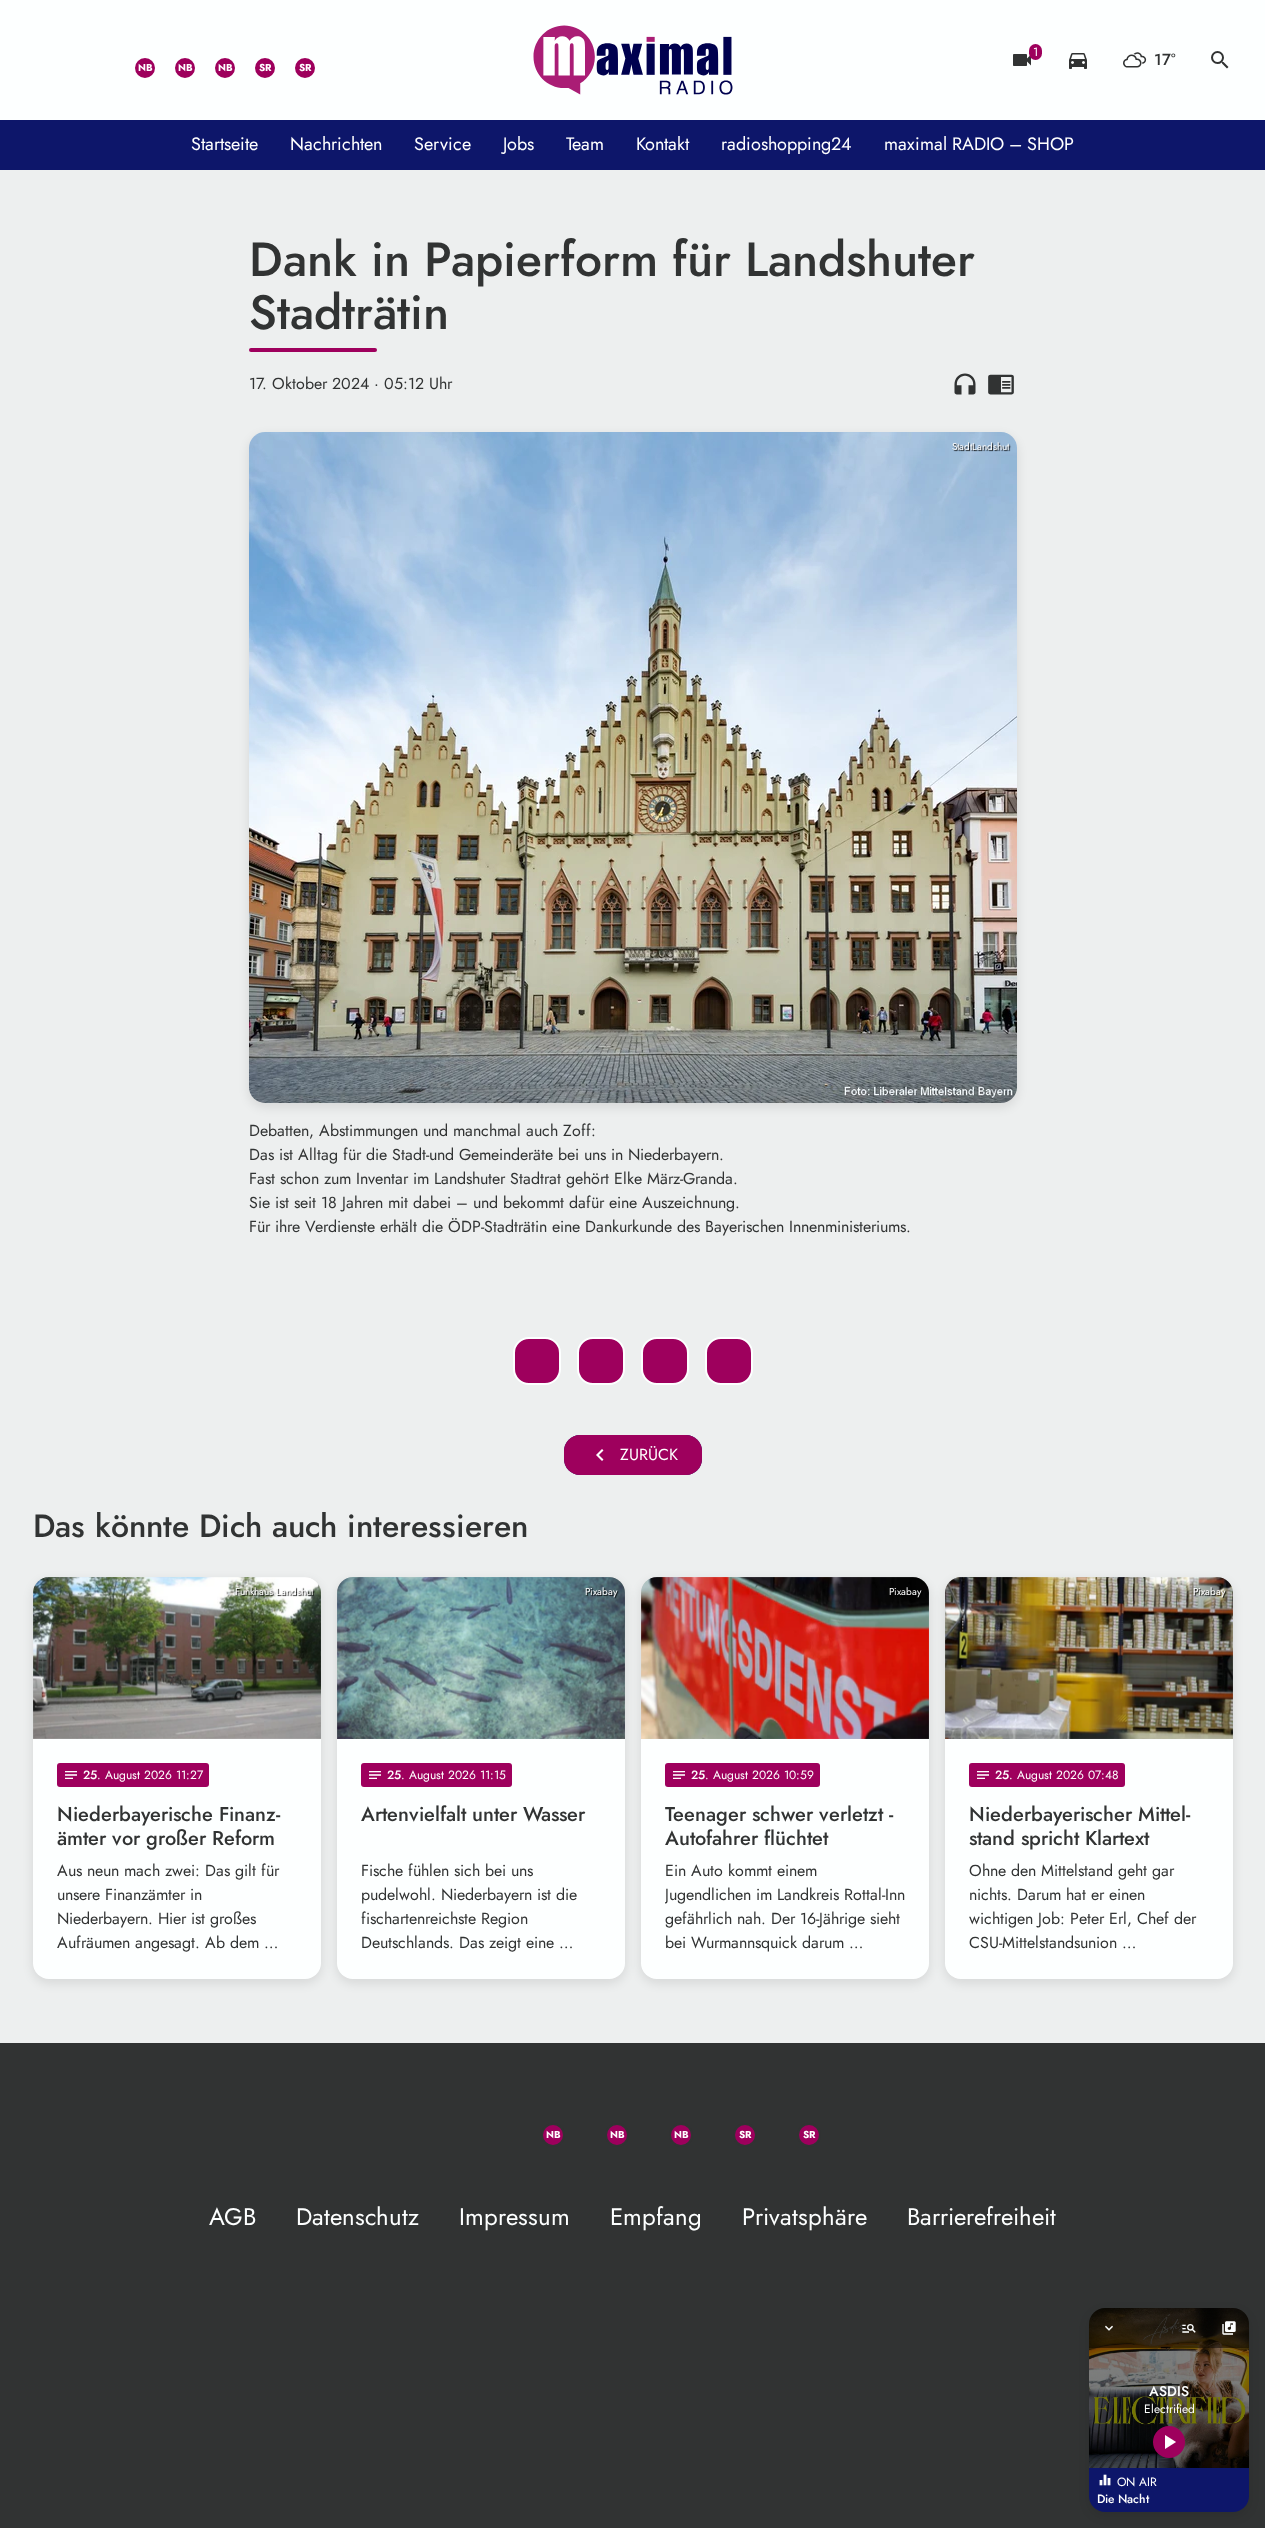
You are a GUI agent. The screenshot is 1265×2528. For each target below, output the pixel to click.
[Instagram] (213, 60)
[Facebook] (173, 60)
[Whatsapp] (133, 60)
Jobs (518, 144)
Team (585, 144)
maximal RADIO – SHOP (979, 144)
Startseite (224, 144)
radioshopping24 (786, 144)
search (1220, 60)
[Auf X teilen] (601, 1361)
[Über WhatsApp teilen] (665, 1361)
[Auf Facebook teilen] (537, 1361)
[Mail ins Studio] (53, 60)
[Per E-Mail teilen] (729, 1361)
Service (442, 144)
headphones (965, 384)
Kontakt (662, 144)
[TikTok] (333, 60)
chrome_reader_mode (1001, 384)
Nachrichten (336, 144)
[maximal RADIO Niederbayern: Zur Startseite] (633, 60)
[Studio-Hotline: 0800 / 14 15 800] (93, 60)
